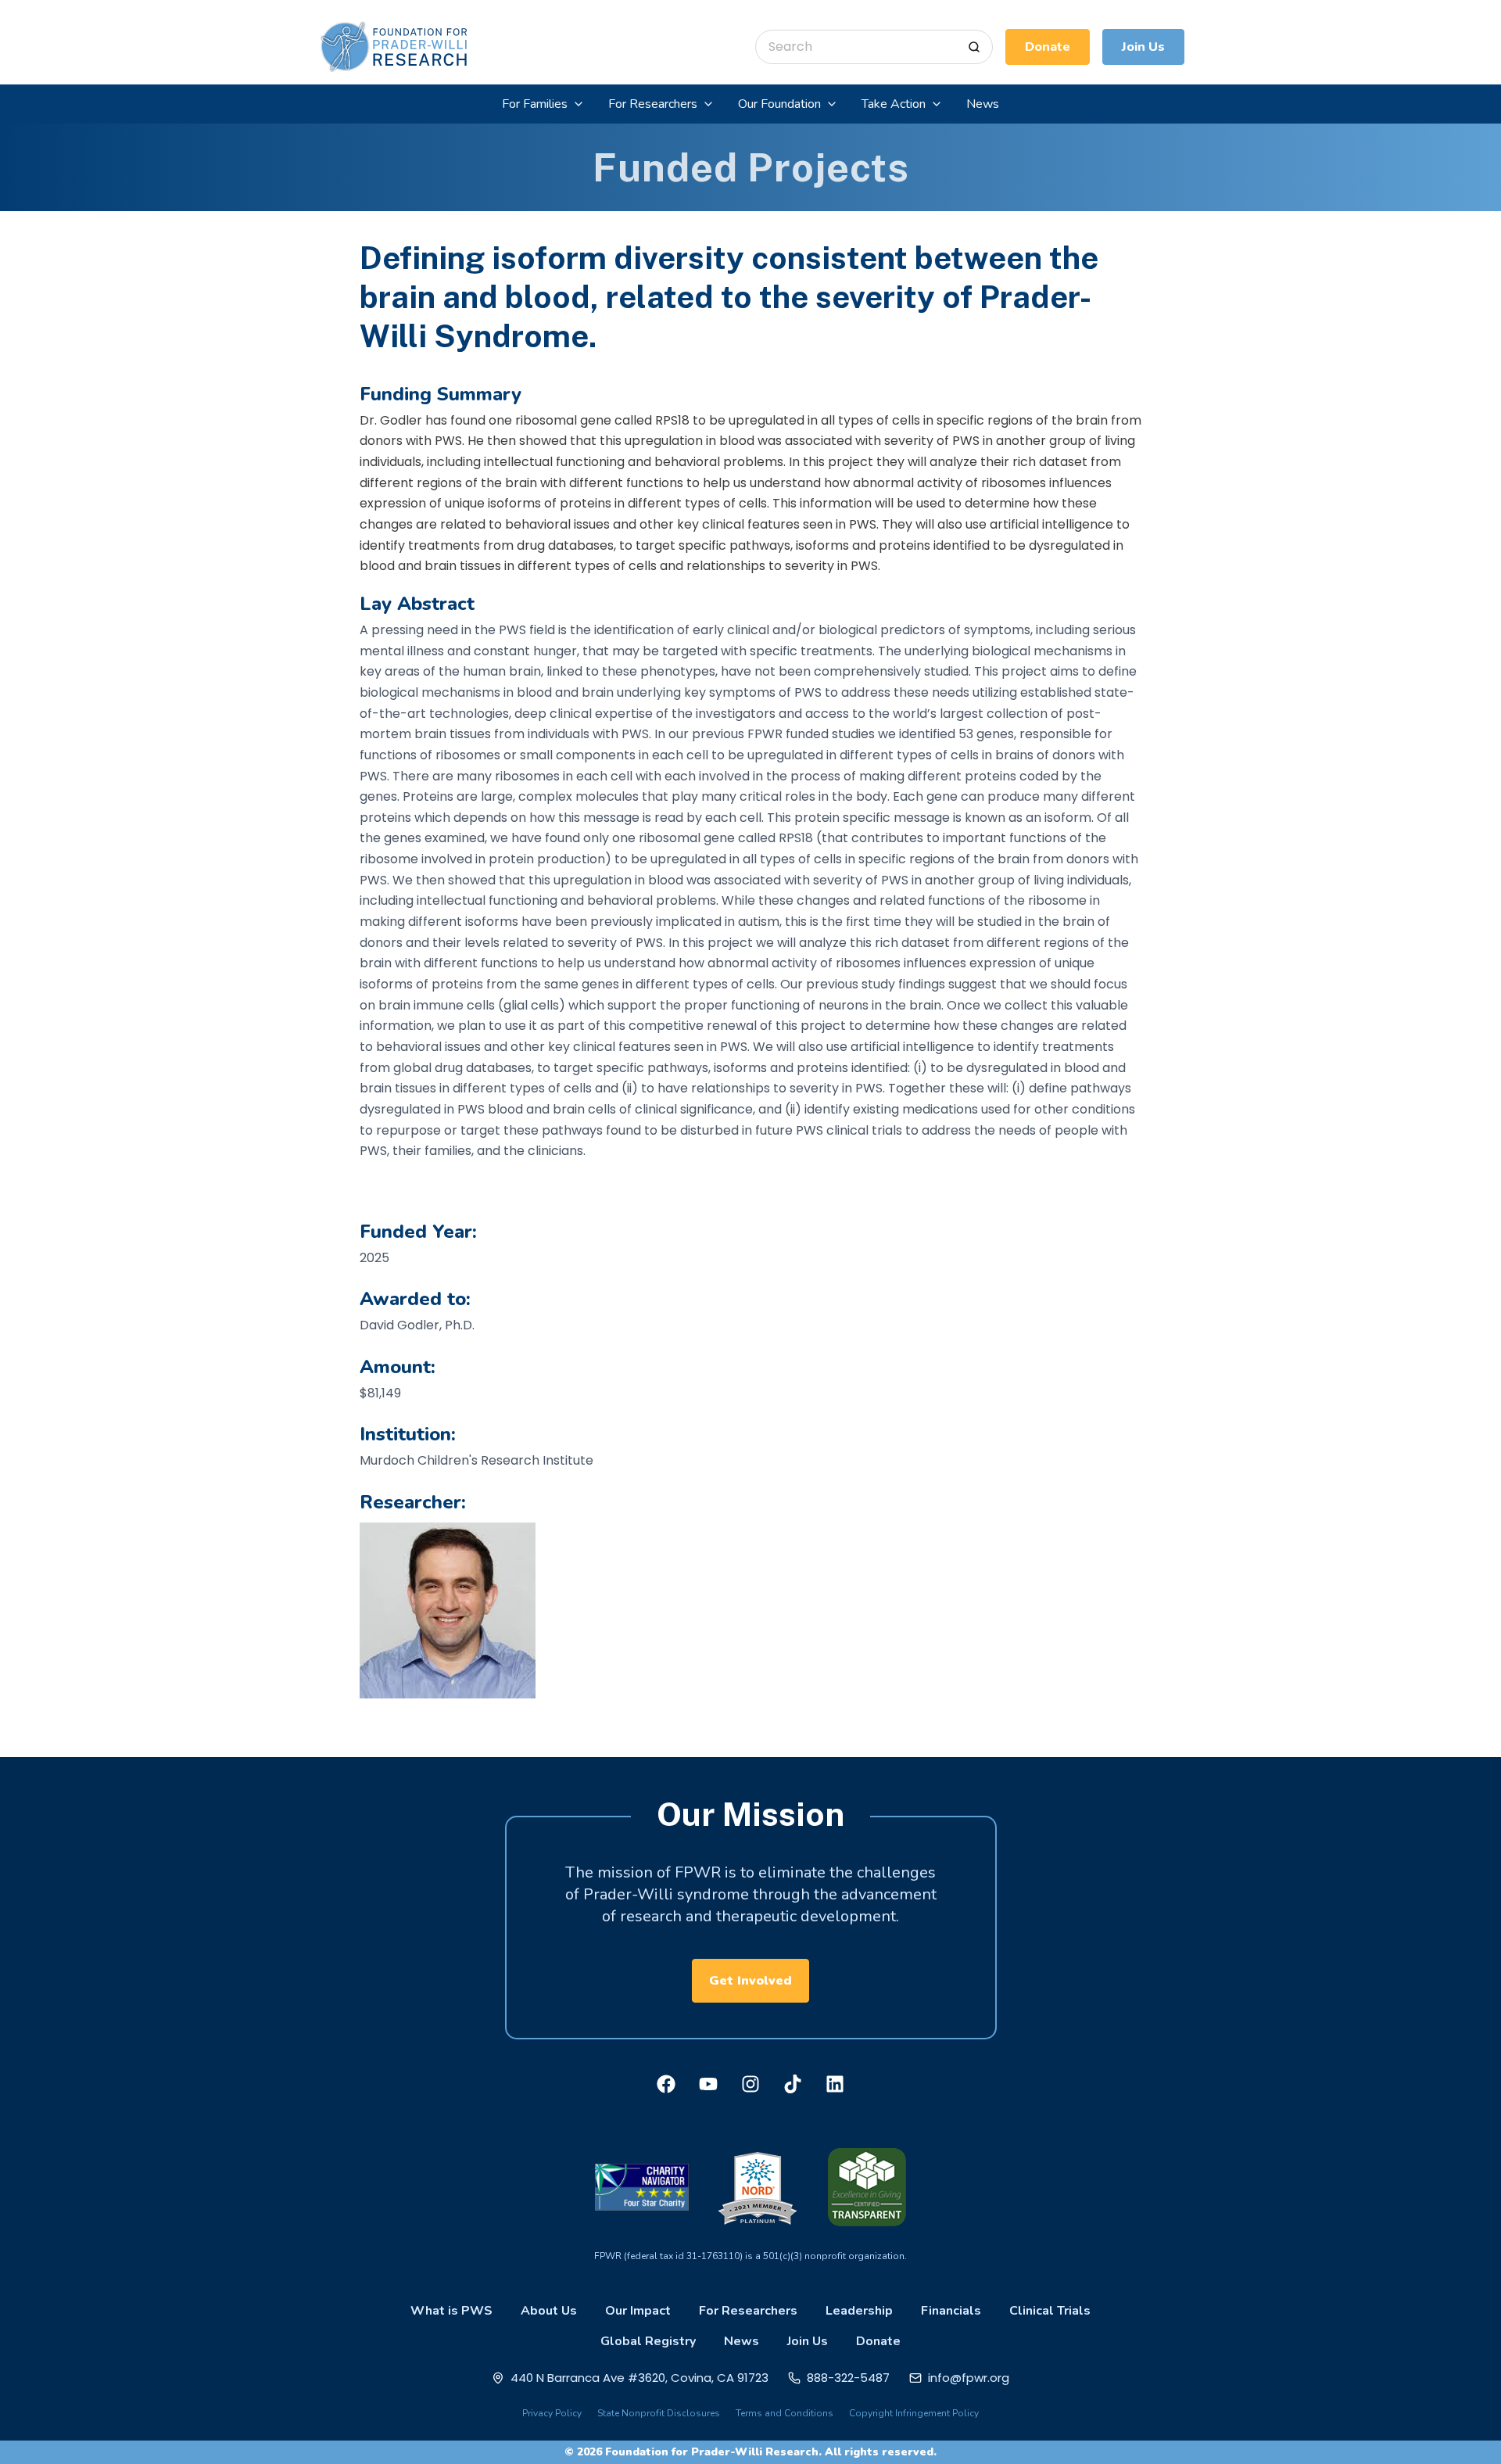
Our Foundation (779, 104)
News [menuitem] (742, 2341)
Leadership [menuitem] (859, 2311)
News (983, 104)
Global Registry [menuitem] (648, 2341)
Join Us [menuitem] (808, 2341)
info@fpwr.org (969, 2378)
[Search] (974, 47)
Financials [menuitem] (951, 2311)
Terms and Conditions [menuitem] (785, 2413)
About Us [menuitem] (549, 2311)
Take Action (894, 104)
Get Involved (750, 1981)
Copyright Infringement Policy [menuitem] (914, 2413)
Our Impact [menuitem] (638, 2311)
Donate (1048, 47)
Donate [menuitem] (878, 2341)
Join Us (1143, 47)
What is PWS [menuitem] (451, 2311)
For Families (535, 104)
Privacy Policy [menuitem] (552, 2413)
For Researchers (653, 104)
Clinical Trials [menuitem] (1050, 2311)
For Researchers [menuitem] (748, 2311)
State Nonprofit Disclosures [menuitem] (659, 2413)
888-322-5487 (848, 2378)
